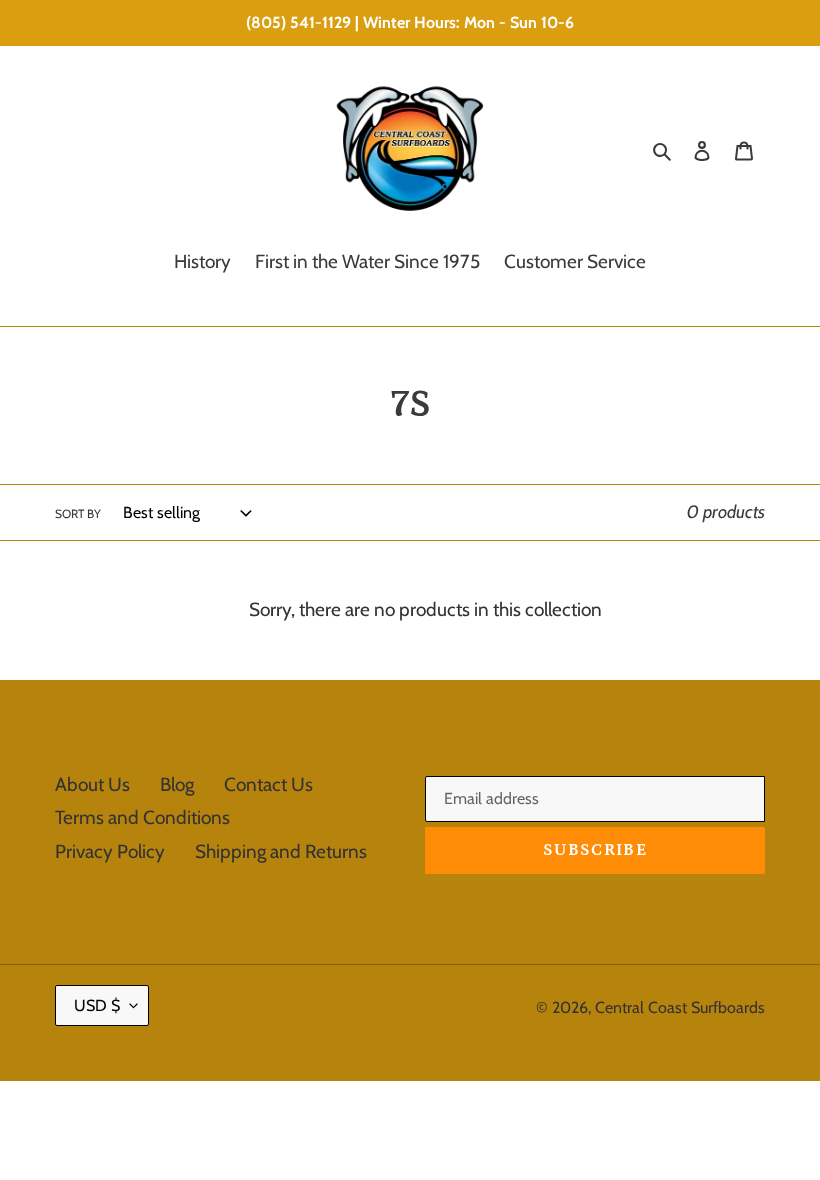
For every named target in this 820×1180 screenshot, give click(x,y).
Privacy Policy (110, 851)
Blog (177, 784)
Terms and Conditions (142, 817)
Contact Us (268, 784)
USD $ (97, 1005)
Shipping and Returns (281, 851)
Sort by (78, 513)
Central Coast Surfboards (680, 1007)
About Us (92, 784)
